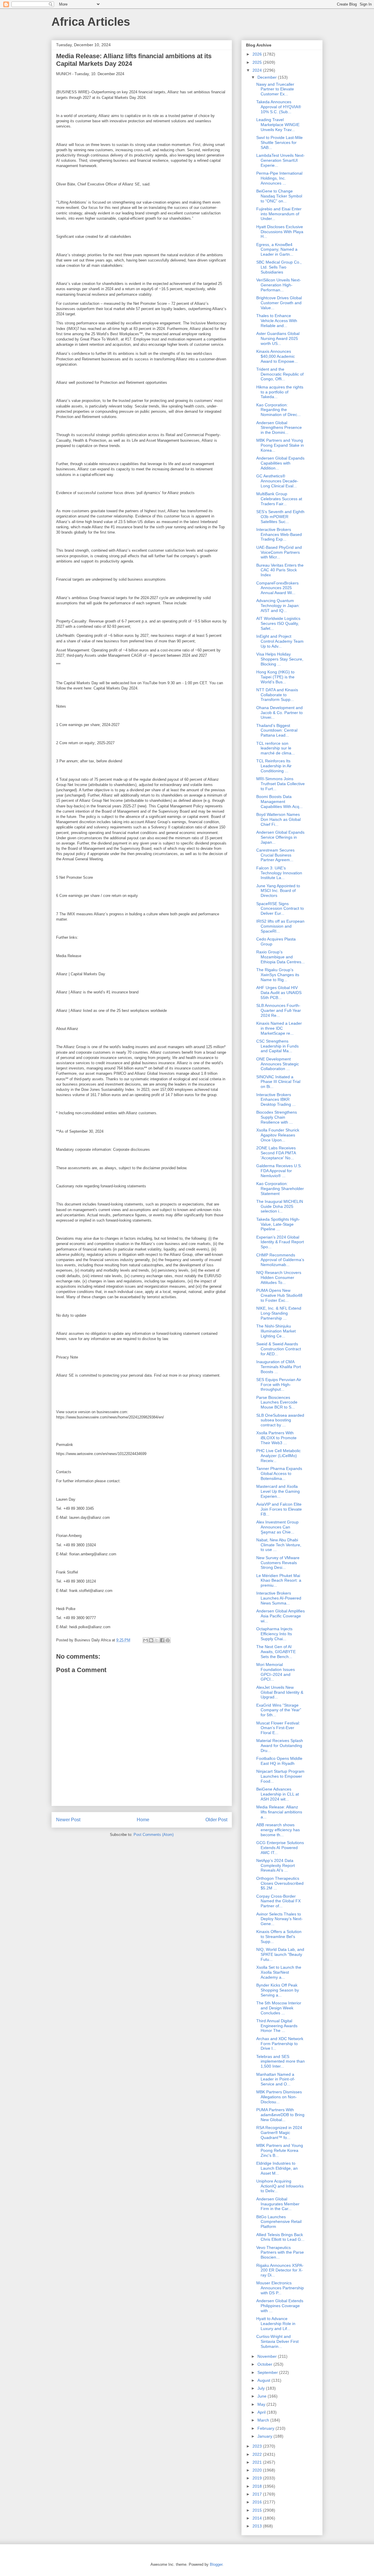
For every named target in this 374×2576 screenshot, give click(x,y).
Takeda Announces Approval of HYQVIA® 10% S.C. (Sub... (279, 107)
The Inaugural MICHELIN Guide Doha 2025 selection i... (280, 1206)
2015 (258, 2510)
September (268, 2372)
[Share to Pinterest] (168, 1640)
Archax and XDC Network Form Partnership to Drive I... (280, 2044)
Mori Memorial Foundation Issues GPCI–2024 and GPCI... (276, 1672)
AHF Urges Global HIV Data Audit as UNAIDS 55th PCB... (279, 993)
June (263, 2396)
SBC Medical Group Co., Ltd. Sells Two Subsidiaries (279, 267)
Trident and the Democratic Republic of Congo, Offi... (280, 374)
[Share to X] (157, 1640)
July (262, 2388)
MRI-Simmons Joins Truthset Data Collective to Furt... (280, 784)
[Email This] (146, 1640)
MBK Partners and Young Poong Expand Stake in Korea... (280, 445)
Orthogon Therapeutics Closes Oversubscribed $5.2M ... (280, 1883)
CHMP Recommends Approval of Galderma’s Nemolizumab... (280, 1260)
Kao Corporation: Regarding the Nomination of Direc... (278, 410)
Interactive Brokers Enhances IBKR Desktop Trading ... (276, 1100)
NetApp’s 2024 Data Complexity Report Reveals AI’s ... (276, 1865)
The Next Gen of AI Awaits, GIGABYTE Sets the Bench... (276, 1652)
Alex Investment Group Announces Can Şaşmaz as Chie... (277, 1527)
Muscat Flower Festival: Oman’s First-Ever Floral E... (278, 1728)
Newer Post (68, 1820)
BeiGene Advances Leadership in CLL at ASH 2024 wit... (278, 1794)
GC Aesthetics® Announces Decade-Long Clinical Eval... (277, 481)
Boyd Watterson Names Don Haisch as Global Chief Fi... (278, 819)
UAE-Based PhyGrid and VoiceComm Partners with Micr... (279, 552)
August (264, 2380)
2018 (258, 2486)
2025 (258, 62)
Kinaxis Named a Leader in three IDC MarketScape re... (279, 1028)
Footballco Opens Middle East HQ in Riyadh (279, 1761)
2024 (258, 70)
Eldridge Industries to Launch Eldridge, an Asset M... (277, 2168)
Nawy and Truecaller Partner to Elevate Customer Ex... (275, 89)
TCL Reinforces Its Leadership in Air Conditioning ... (274, 766)
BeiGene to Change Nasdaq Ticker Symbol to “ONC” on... (279, 196)
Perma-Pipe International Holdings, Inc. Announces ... (279, 178)
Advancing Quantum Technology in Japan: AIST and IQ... (278, 606)
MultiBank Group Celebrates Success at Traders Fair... (279, 499)
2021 (258, 2462)
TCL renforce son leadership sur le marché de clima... (276, 748)
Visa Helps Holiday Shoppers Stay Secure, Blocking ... (280, 659)
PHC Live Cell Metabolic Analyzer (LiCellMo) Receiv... (278, 1456)
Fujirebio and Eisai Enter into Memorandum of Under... (279, 214)
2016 (258, 2502)
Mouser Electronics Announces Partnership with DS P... (280, 2288)
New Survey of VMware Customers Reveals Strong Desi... (278, 1563)
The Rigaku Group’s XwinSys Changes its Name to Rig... (278, 975)
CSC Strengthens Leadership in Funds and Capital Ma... (277, 1046)
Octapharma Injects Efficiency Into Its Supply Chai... (274, 1634)
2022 (258, 2454)
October (265, 2364)
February (266, 2428)
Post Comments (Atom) (154, 1835)
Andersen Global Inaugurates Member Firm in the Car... (278, 2204)
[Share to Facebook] (162, 1640)
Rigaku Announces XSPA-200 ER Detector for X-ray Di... (280, 2270)
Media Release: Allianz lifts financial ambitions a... (279, 1812)
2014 (258, 2518)
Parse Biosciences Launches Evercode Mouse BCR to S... (277, 1402)
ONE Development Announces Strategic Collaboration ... (278, 1064)
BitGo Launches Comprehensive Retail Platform (279, 2222)
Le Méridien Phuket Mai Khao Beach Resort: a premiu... (279, 1581)
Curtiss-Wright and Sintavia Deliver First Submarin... (277, 2341)
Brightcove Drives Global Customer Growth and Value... (279, 303)
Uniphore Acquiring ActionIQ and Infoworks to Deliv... (280, 2186)
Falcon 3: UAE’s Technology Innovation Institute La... (279, 873)
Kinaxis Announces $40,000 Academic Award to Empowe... (277, 356)
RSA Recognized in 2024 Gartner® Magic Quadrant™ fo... (279, 2133)
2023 (258, 2446)
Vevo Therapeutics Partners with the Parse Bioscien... (280, 2252)
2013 (258, 2526)
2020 (258, 2470)
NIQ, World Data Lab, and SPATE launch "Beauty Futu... (280, 1954)
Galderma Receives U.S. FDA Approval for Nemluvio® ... (279, 1171)
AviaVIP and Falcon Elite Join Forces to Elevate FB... (279, 1509)
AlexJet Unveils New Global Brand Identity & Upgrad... (280, 1692)
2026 (258, 54)
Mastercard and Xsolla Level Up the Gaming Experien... (278, 1491)
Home (143, 1820)
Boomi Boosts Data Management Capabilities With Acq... (279, 802)
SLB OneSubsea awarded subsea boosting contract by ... (280, 1420)
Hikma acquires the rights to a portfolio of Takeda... (280, 392)
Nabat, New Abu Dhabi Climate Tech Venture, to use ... (279, 1545)
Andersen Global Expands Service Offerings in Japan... (280, 837)
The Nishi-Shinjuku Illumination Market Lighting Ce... (276, 1331)
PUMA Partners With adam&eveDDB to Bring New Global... (280, 2115)
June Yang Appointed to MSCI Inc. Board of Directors (278, 891)
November (268, 2356)
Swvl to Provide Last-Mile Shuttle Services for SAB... (279, 142)
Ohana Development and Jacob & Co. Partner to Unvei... (279, 713)
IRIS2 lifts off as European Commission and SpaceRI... (280, 926)
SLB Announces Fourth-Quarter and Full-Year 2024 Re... (279, 1010)
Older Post (216, 1820)
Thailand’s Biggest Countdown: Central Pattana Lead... (277, 730)
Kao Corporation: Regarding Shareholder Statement (280, 1189)
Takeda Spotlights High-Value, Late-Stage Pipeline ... (278, 1224)
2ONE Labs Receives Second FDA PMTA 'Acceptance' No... (276, 1153)
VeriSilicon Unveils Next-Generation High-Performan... (279, 285)
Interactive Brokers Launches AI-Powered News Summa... (279, 1598)
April (262, 2412)
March (264, 2420)
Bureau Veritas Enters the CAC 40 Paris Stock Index (280, 570)
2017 (258, 2494)
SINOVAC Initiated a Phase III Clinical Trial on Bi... (278, 1082)
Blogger (216, 2564)
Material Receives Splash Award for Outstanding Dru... (280, 1746)
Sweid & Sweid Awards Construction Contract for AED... (279, 1349)
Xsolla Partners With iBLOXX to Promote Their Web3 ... (276, 1438)
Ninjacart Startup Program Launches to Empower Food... (280, 1776)
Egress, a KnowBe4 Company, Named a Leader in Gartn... (277, 250)
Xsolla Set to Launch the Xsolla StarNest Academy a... (279, 1972)
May (262, 2404)
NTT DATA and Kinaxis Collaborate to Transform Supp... (277, 695)
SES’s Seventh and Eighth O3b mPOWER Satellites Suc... (280, 517)
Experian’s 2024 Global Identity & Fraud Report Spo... (280, 1242)
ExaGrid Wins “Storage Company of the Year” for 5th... (279, 1710)
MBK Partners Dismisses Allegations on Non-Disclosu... (279, 2097)
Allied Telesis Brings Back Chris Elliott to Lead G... (280, 2237)
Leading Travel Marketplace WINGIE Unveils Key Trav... (278, 125)
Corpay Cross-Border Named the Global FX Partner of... (278, 1901)
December (268, 77)
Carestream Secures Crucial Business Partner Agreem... (275, 855)
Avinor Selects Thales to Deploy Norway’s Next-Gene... (279, 1919)
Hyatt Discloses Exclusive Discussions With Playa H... (280, 232)
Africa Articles (91, 22)
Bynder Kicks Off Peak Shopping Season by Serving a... (278, 1990)
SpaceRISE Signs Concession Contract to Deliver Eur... (280, 909)
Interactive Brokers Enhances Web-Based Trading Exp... (279, 534)
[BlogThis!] (151, 1640)
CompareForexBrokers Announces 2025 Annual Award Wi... (277, 588)
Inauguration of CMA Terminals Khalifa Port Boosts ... (279, 1367)
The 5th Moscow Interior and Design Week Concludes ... (279, 2008)
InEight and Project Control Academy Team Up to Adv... (280, 641)
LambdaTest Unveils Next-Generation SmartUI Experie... (280, 160)
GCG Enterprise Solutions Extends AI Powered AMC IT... (280, 1848)
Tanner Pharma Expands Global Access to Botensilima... (279, 1473)
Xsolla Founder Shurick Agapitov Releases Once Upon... (278, 1135)
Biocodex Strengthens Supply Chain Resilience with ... (277, 1117)
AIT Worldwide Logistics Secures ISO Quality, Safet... (278, 623)
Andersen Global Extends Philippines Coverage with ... (280, 2306)
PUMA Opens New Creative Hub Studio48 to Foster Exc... (279, 1295)
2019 (258, 2478)
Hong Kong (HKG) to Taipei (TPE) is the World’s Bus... (275, 677)
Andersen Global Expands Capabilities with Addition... (280, 463)
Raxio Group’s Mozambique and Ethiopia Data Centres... (280, 957)
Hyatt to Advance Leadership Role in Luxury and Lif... (276, 2324)
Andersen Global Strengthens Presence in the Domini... (279, 428)
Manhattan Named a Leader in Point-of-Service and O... (276, 2079)
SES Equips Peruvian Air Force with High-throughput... (279, 1385)
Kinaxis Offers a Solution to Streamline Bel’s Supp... (279, 1937)
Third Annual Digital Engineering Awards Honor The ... (277, 2026)
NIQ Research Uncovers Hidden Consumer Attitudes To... (279, 1277)
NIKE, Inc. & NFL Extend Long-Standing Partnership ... (279, 1313)
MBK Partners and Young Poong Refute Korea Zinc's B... (280, 2150)
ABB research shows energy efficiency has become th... (278, 1830)
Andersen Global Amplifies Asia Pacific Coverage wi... (280, 1616)
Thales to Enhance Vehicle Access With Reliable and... (277, 321)
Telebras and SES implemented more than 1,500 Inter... (280, 2061)
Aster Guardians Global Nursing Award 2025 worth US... (278, 338)
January (265, 2436)
